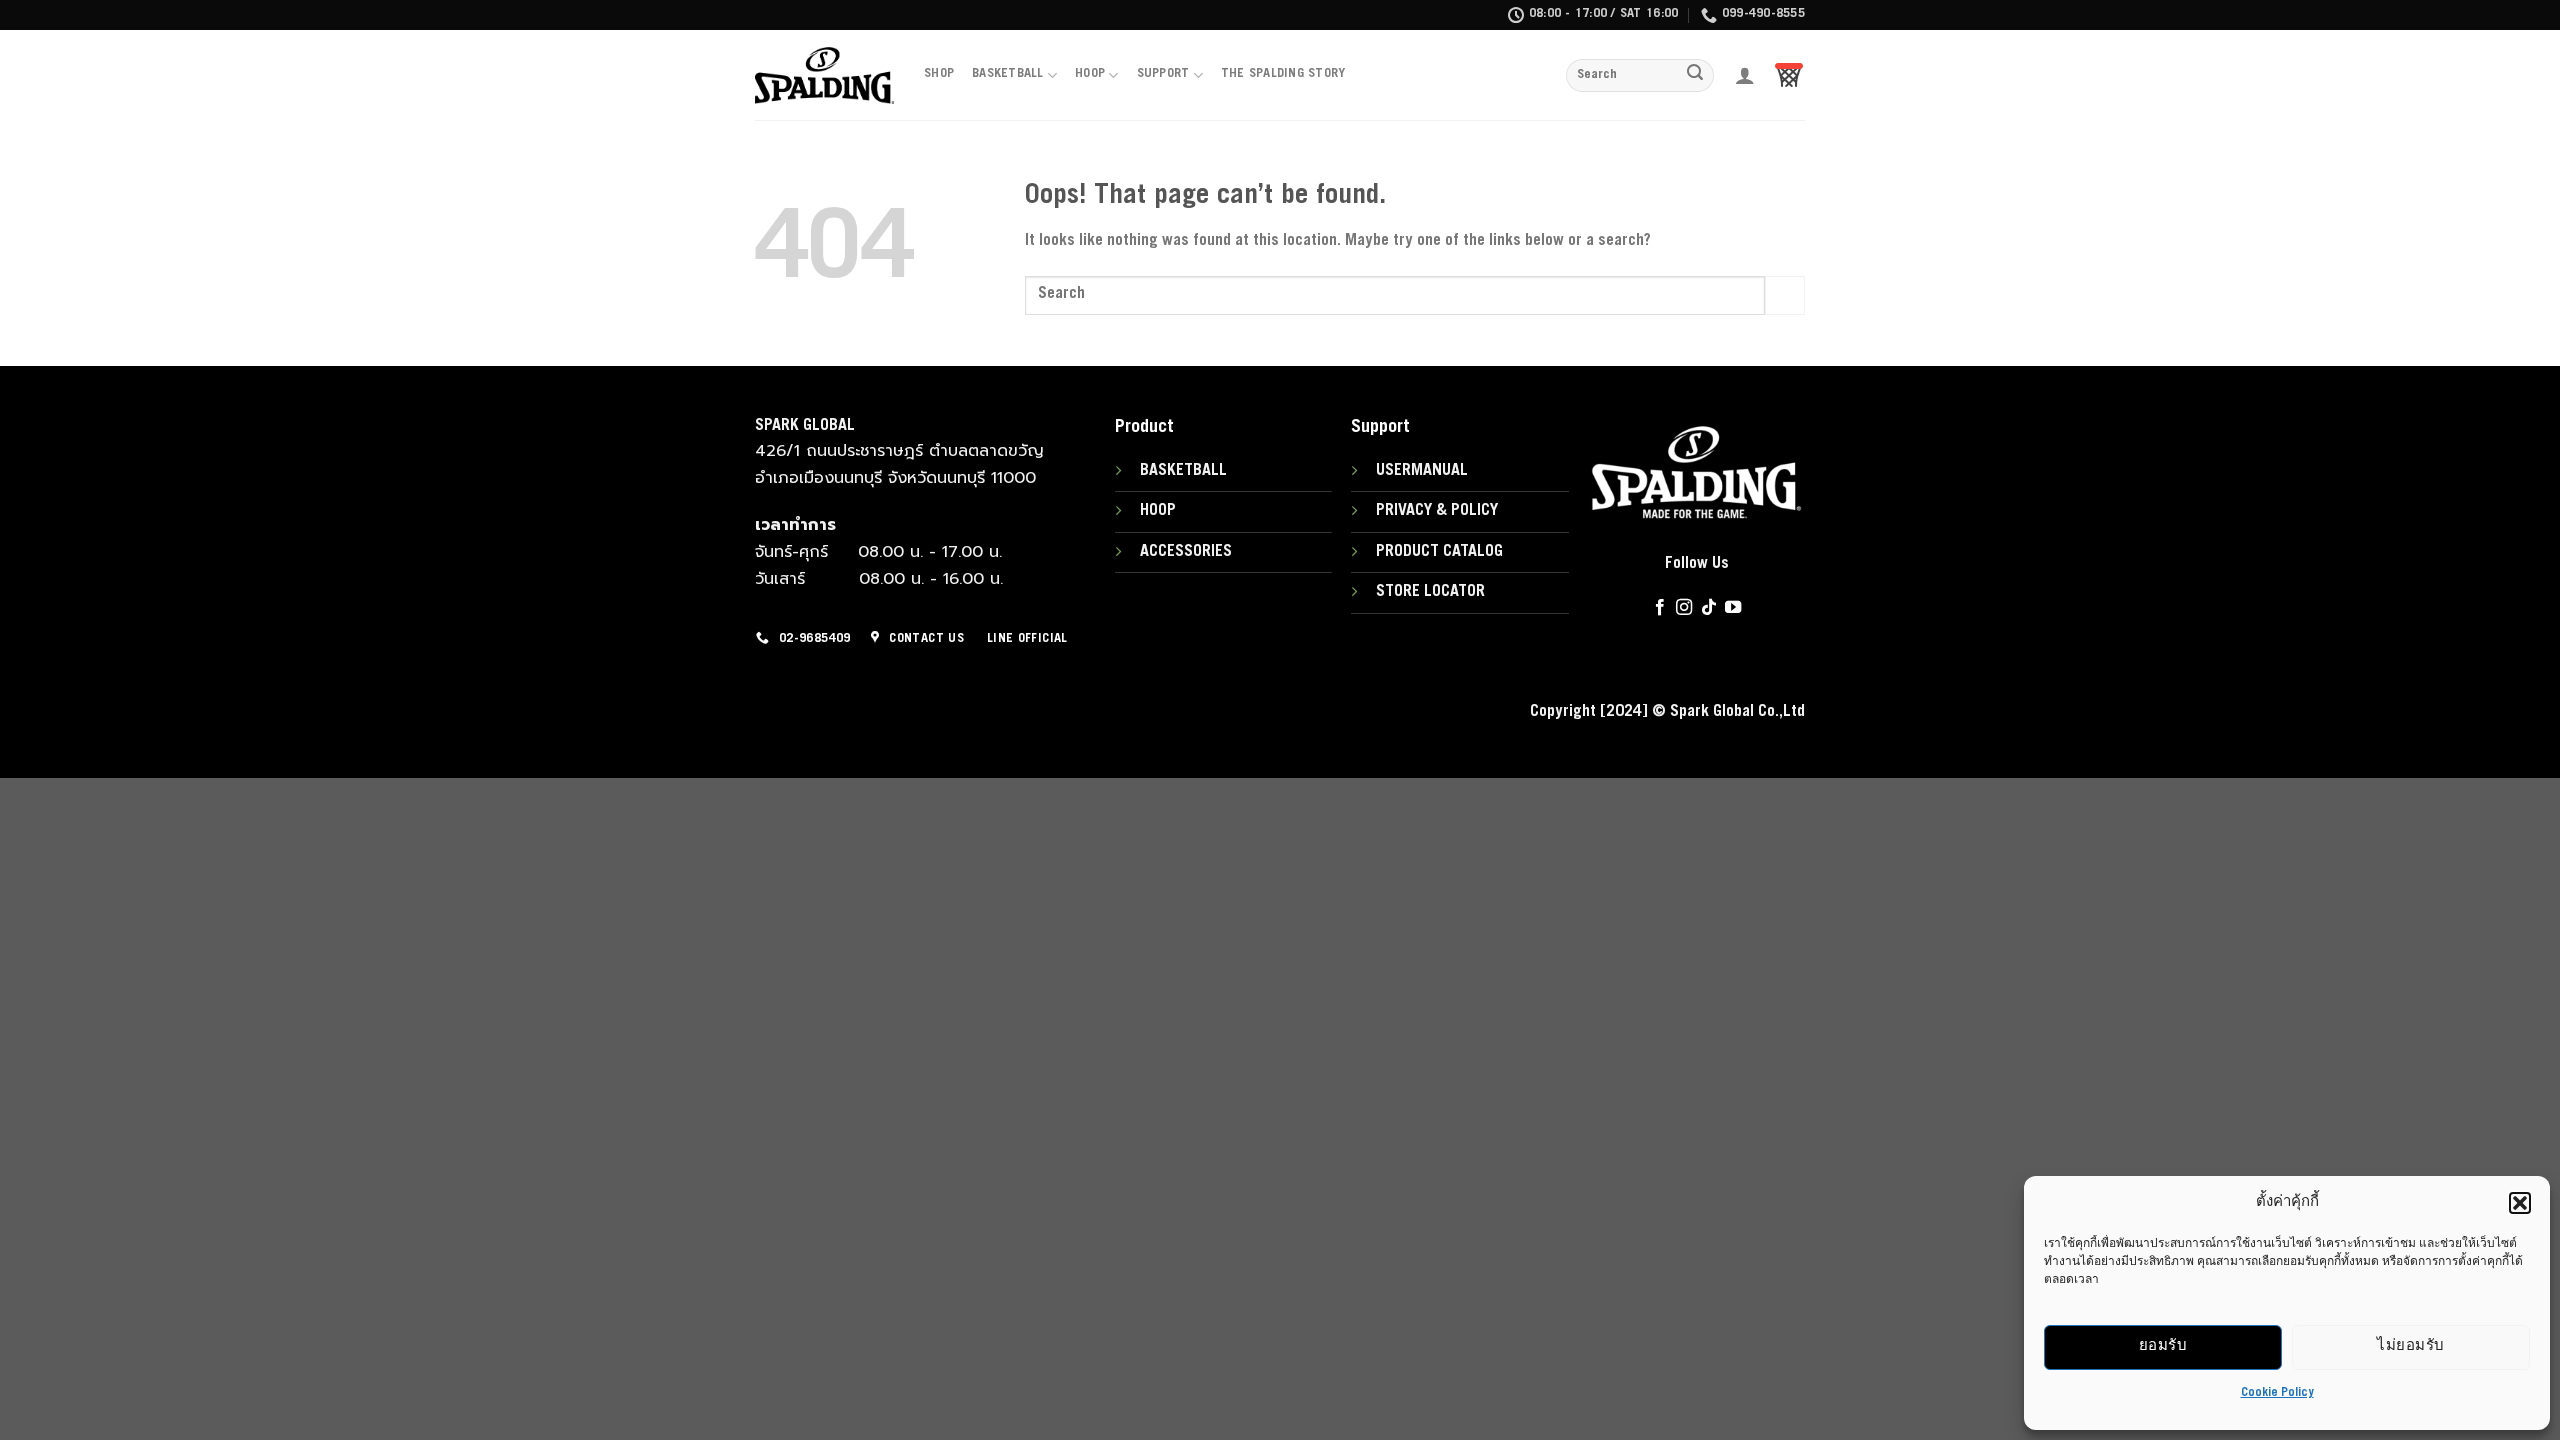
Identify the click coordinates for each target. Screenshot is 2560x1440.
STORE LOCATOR (1430, 592)
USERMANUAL (1422, 471)
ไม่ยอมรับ (2410, 1346)
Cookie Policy (2277, 1393)
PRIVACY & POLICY (1437, 511)
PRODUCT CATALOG (1439, 552)
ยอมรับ (2163, 1346)
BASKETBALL (1008, 74)
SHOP (939, 74)
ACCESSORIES (1186, 552)
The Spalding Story (1283, 74)
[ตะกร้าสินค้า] (1789, 75)
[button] (2520, 1203)
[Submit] (1696, 76)
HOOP (1090, 74)
